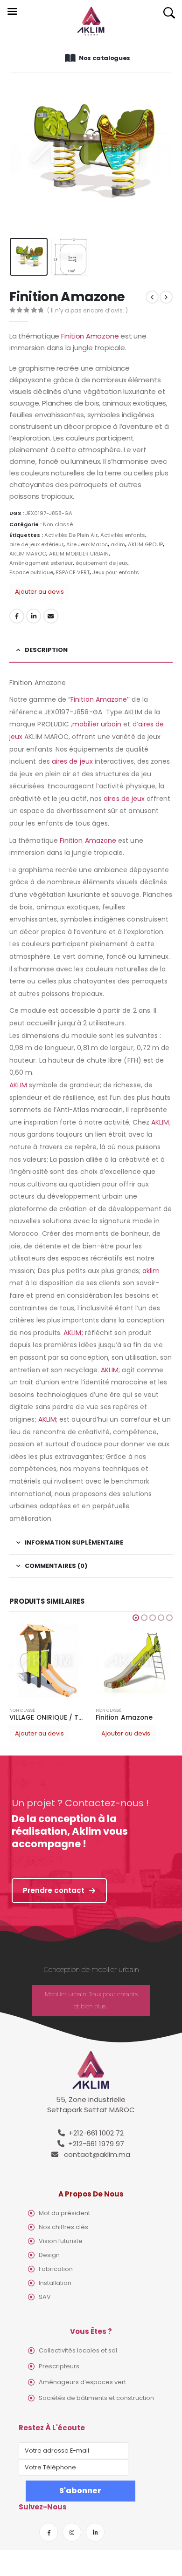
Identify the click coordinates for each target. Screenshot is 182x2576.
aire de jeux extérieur (36, 544)
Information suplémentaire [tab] (74, 1542)
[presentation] (21, 153)
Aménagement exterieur (41, 563)
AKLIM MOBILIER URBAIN (79, 554)
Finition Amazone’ (99, 699)
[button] (136, 1618)
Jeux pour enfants (116, 572)
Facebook (17, 616)
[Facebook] (49, 2532)
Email (51, 616)
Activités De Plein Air (71, 535)
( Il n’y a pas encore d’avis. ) (87, 310)
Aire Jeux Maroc (87, 544)
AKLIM (18, 1085)
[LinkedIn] (95, 2532)
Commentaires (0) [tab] (56, 1566)
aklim (118, 544)
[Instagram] (72, 2532)
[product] (48, 1661)
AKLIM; (161, 1122)
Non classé (58, 524)
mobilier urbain (97, 724)
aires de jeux (72, 761)
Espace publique (31, 572)
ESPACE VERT (73, 572)
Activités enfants (123, 535)
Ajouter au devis (39, 592)
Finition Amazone (90, 336)
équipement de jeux (101, 563)
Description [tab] (46, 650)
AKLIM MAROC (28, 554)
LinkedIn (34, 616)
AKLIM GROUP (145, 544)
